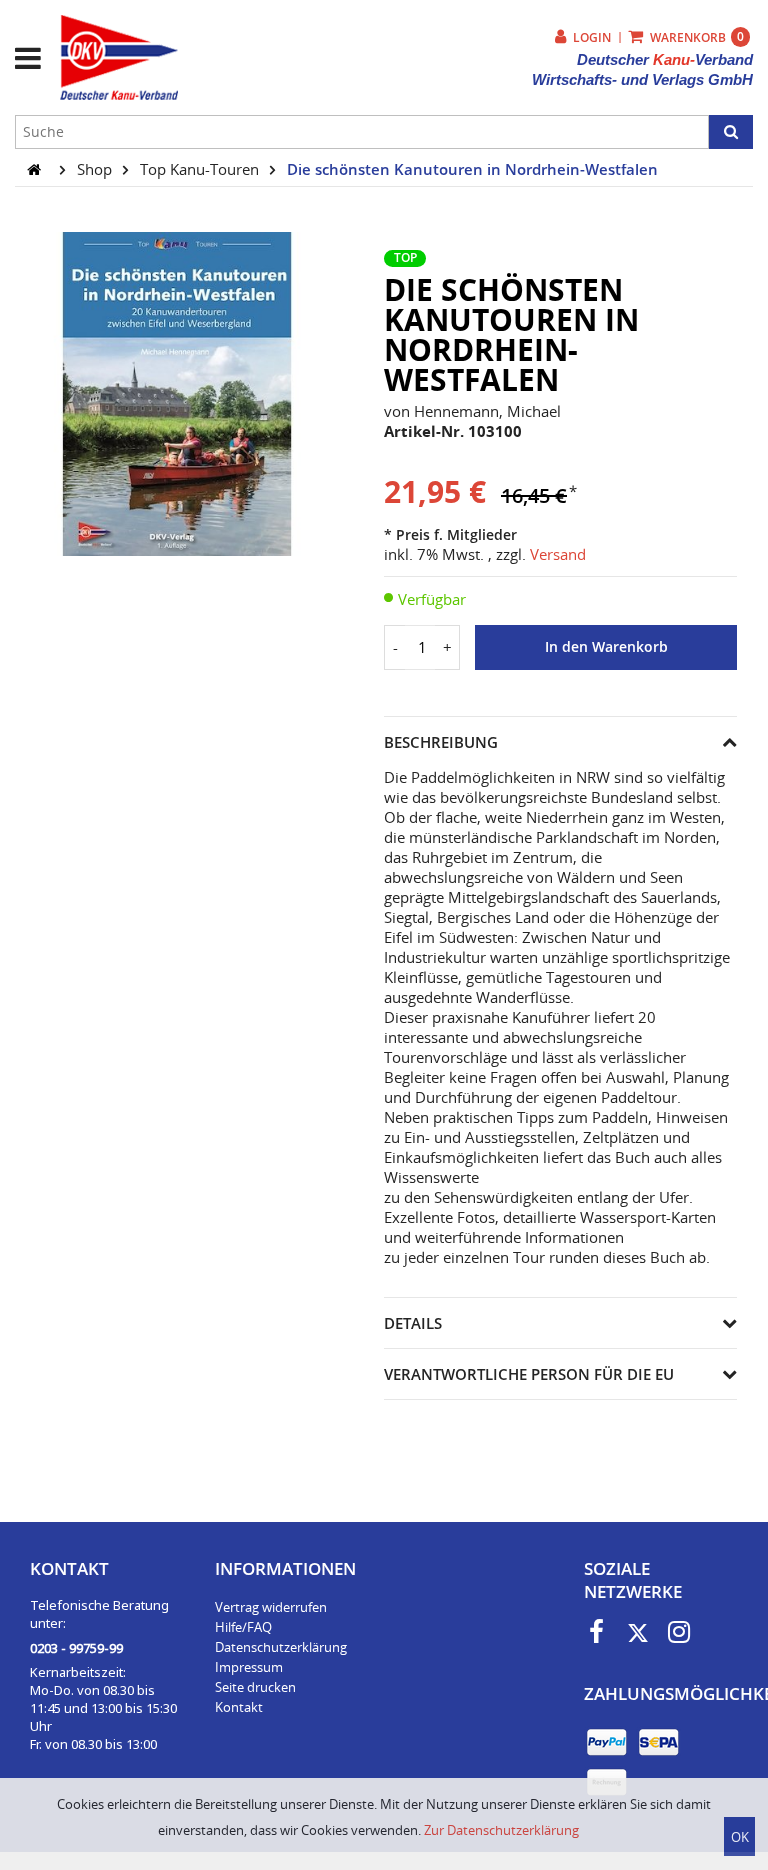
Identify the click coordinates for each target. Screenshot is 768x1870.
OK (740, 1837)
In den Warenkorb (606, 647)
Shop (96, 169)
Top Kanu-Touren (201, 169)
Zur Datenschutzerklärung (501, 1830)
